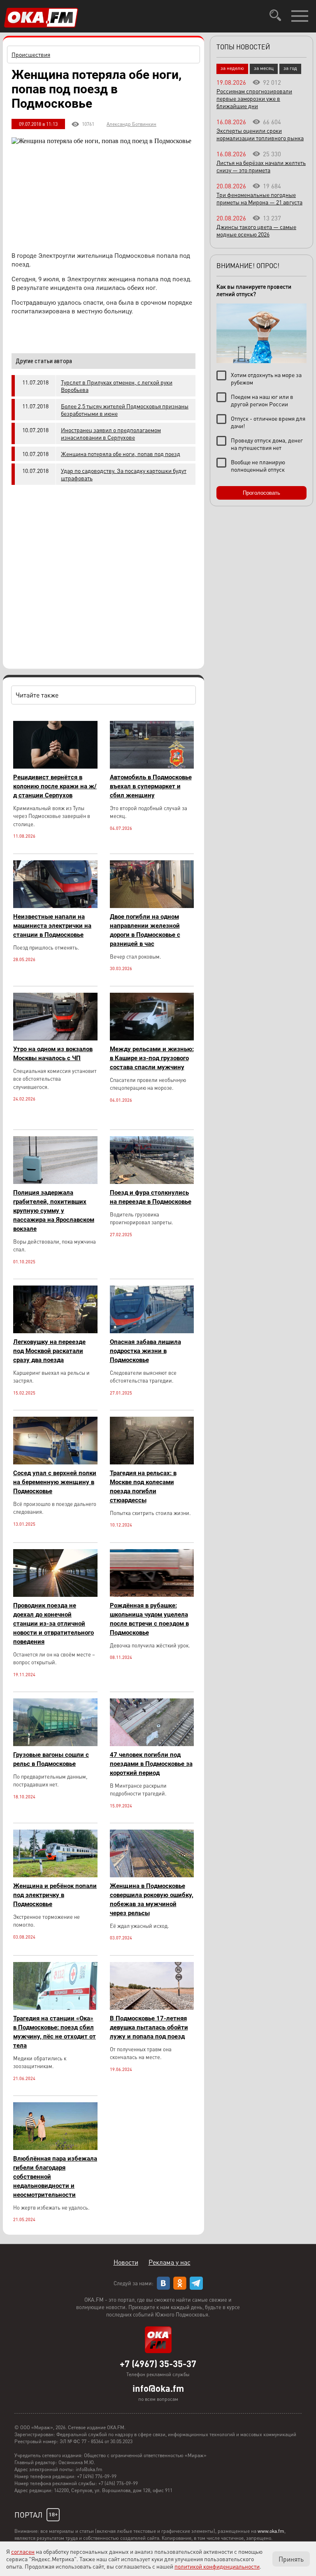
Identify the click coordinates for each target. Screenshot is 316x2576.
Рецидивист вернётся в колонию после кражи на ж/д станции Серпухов (55, 786)
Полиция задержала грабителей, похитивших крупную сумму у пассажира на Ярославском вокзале (54, 1211)
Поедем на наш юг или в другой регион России (262, 400)
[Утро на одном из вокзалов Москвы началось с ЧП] (55, 1038)
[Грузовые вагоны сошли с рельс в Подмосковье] (55, 1744)
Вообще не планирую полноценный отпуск (258, 466)
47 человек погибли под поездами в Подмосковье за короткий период (151, 1764)
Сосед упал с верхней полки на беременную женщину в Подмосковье (55, 1482)
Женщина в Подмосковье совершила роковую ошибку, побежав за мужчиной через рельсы (152, 1900)
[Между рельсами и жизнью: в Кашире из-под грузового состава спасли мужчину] (152, 1038)
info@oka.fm (158, 2388)
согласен (23, 2551)
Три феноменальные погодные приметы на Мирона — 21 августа (259, 198)
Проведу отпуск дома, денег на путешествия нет (267, 444)
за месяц (264, 68)
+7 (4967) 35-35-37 (158, 2363)
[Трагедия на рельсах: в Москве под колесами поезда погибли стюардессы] (152, 1462)
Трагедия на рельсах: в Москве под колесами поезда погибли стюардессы (143, 1487)
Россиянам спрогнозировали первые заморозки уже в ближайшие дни (254, 98)
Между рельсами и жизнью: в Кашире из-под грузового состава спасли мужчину (152, 1058)
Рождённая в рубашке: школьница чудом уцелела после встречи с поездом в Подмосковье (149, 1619)
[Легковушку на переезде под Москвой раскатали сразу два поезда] (55, 1331)
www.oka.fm (271, 2531)
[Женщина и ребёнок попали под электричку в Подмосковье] (55, 1875)
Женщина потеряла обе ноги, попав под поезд (121, 454)
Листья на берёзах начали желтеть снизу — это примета (261, 166)
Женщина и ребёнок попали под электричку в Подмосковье (55, 1895)
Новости (126, 2262)
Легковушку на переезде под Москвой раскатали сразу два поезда (49, 1351)
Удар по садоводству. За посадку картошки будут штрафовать (124, 474)
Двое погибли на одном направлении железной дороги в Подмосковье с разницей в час (145, 930)
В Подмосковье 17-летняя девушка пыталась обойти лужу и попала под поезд (149, 2027)
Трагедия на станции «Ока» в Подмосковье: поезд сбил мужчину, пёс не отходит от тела (55, 2032)
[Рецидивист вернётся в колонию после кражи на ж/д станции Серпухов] (55, 766)
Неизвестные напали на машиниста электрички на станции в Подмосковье (52, 926)
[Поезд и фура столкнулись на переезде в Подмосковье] (152, 1182)
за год (290, 68)
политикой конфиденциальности (217, 2566)
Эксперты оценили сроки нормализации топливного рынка (260, 134)
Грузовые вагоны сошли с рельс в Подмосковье (51, 1759)
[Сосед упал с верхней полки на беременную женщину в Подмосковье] (55, 1462)
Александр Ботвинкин (131, 124)
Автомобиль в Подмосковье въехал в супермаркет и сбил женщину (151, 786)
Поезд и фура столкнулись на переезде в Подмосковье (151, 1197)
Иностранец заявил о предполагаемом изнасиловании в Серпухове (111, 433)
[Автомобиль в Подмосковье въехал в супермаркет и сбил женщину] (152, 766)
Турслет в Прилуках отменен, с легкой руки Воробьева (117, 386)
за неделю (232, 68)
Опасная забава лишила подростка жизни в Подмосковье (145, 1351)
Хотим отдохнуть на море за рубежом (266, 378)
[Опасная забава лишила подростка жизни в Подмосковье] (152, 1331)
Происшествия (31, 54)
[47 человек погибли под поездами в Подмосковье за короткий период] (152, 1744)
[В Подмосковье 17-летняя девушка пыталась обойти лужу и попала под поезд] (152, 2007)
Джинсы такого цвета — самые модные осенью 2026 (256, 230)
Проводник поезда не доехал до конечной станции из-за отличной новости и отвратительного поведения (53, 1624)
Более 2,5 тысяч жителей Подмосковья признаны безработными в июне (125, 410)
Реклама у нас (170, 2262)
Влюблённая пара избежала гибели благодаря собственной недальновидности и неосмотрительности (55, 2177)
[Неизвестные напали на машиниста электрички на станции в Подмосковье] (55, 906)
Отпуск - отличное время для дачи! (268, 422)
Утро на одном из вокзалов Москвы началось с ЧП (53, 1054)
